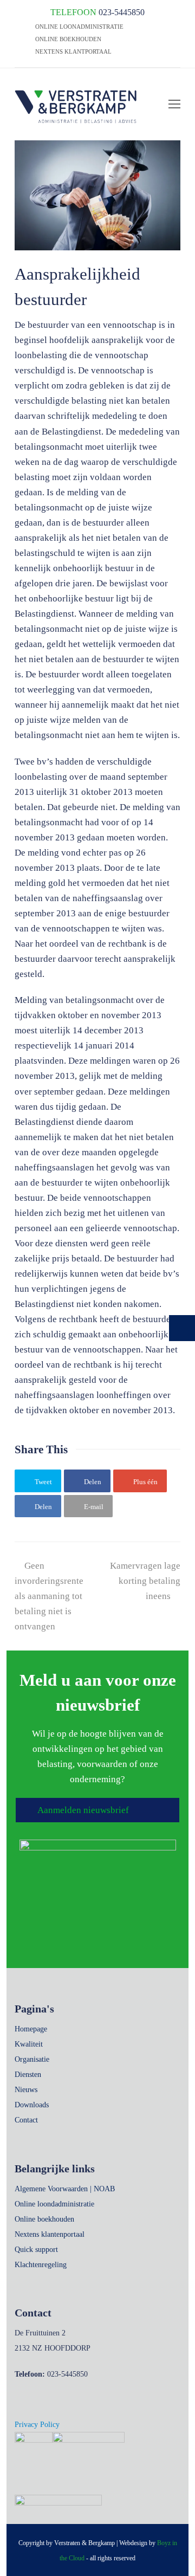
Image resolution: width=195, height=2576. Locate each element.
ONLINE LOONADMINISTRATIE (79, 27)
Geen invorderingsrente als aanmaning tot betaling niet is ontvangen (49, 1596)
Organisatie (32, 2059)
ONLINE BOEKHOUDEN (67, 39)
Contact (26, 2120)
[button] (38, 1481)
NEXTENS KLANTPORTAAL (73, 51)
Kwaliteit (29, 2044)
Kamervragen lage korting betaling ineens (145, 1581)
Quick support (36, 2250)
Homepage (31, 2029)
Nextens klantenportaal (50, 2234)
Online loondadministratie (54, 2204)
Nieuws (26, 2090)
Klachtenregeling (41, 2265)
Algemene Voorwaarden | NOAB (65, 2189)
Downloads (32, 2105)
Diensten (28, 2075)
